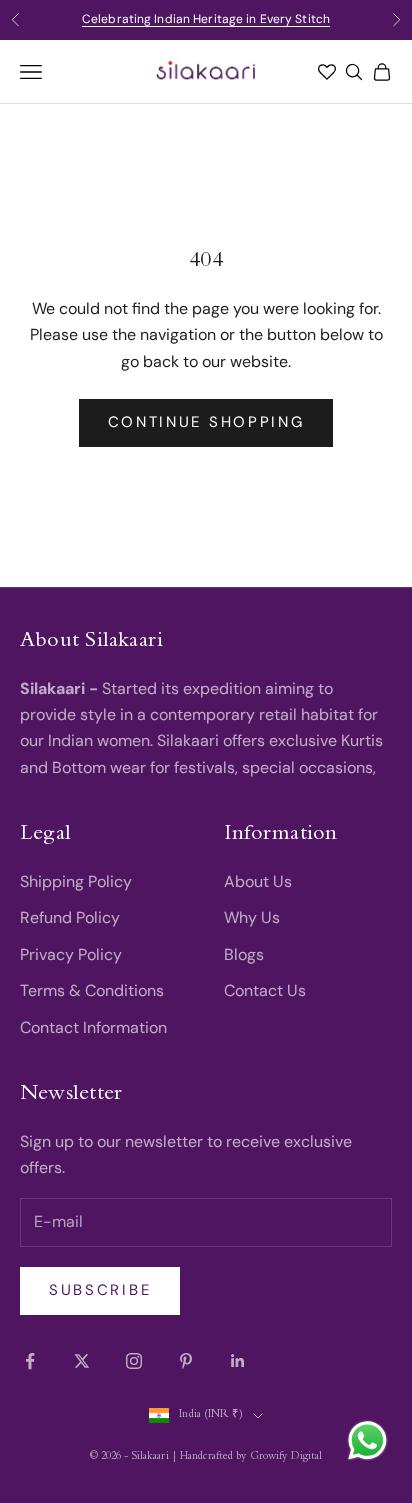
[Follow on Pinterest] (186, 1361)
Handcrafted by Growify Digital (251, 1457)
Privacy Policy (71, 954)
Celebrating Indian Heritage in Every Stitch (206, 19)
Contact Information (93, 1027)
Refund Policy (70, 917)
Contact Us (265, 990)
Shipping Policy (76, 881)
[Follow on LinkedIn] (238, 1361)
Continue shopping (206, 422)
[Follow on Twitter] (82, 1361)
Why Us (252, 917)
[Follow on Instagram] (134, 1361)
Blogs (244, 954)
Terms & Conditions (92, 990)
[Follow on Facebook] (30, 1361)
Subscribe (100, 1290)
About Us (258, 881)
